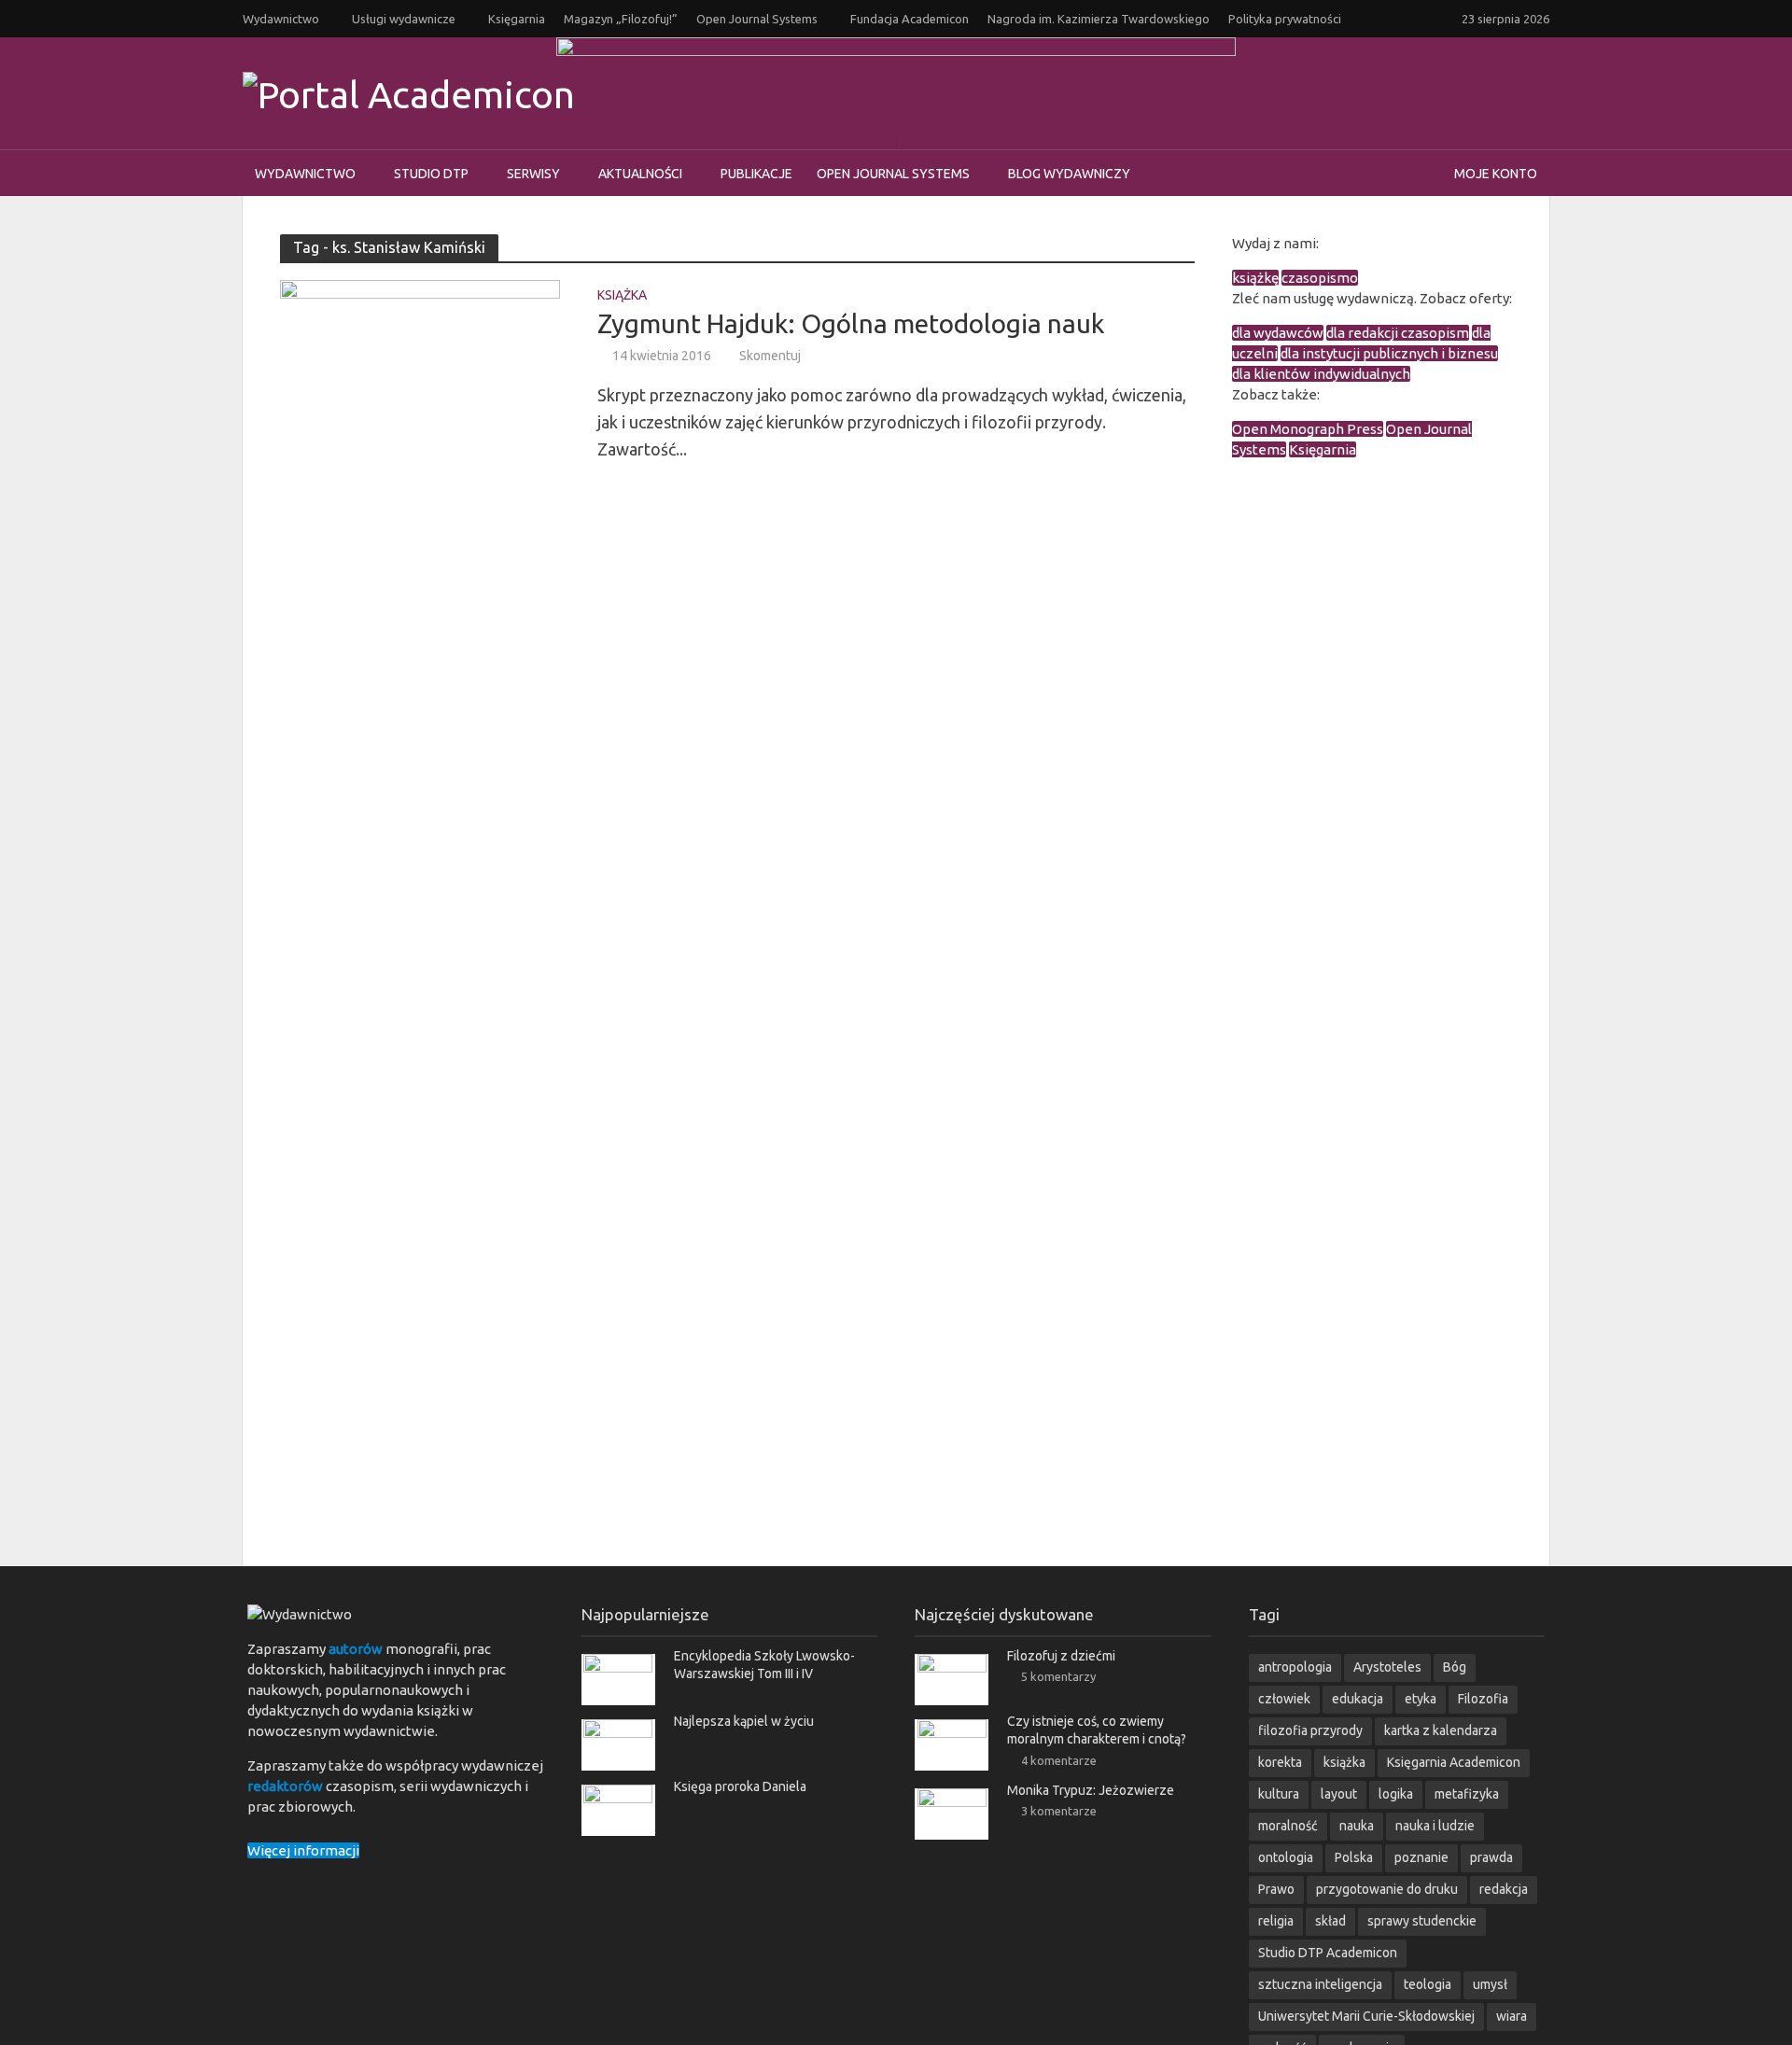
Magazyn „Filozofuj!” (621, 19)
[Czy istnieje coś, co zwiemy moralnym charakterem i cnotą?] (952, 1744)
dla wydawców (1278, 333)
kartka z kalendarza (1441, 1730)
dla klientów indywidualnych (1321, 374)
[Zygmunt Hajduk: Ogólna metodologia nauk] (420, 371)
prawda (1491, 1857)
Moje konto (1496, 174)
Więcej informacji (303, 1850)
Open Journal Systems (757, 19)
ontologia (1286, 1857)
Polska (1354, 1857)
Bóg (1455, 1667)
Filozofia (1483, 1699)
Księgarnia (517, 19)
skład (1330, 1921)
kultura (1279, 1794)
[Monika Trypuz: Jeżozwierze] (952, 1812)
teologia (1428, 1984)
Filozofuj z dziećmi (1061, 1656)
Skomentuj (770, 356)
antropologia (1295, 1667)
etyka (1421, 1699)
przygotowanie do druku (1387, 1889)
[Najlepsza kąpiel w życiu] (618, 1744)
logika (1396, 1794)
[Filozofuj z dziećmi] (952, 1679)
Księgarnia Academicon (1454, 1762)
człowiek (1284, 1699)
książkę (1255, 278)
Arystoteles (1387, 1667)
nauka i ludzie (1435, 1826)
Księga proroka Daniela (740, 1786)
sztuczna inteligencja (1320, 1984)
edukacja (1358, 1699)
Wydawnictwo (281, 19)
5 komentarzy (1058, 1676)
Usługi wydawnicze (404, 19)
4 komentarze (1059, 1760)
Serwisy (533, 174)
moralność (1288, 1826)
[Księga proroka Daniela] (618, 1809)
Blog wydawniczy (1069, 174)
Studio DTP (431, 174)
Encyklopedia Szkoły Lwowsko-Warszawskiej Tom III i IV (764, 1665)
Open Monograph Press (1308, 429)
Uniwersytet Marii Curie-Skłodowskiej (1366, 2016)
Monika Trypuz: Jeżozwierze (1091, 1790)
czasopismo (1320, 278)
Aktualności (640, 174)
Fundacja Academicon (910, 19)
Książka (622, 295)
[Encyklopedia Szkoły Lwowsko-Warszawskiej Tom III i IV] (618, 1679)
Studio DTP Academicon (1328, 1953)
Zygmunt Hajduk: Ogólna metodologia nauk (851, 323)
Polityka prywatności (1285, 19)
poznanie (1421, 1857)
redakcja (1504, 1889)
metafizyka (1467, 1794)
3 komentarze (1059, 1811)
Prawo (1276, 1889)
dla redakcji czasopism (1398, 333)
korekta (1280, 1762)
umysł (1490, 1984)
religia (1276, 1921)
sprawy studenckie (1422, 1921)
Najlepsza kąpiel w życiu (744, 1721)
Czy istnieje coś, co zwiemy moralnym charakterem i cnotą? (1097, 1730)
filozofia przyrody (1310, 1730)
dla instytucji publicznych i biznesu (1389, 353)
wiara (1512, 2016)
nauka (1357, 1826)
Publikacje (756, 174)
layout (1339, 1794)
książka (1344, 1762)
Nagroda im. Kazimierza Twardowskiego (1099, 19)
